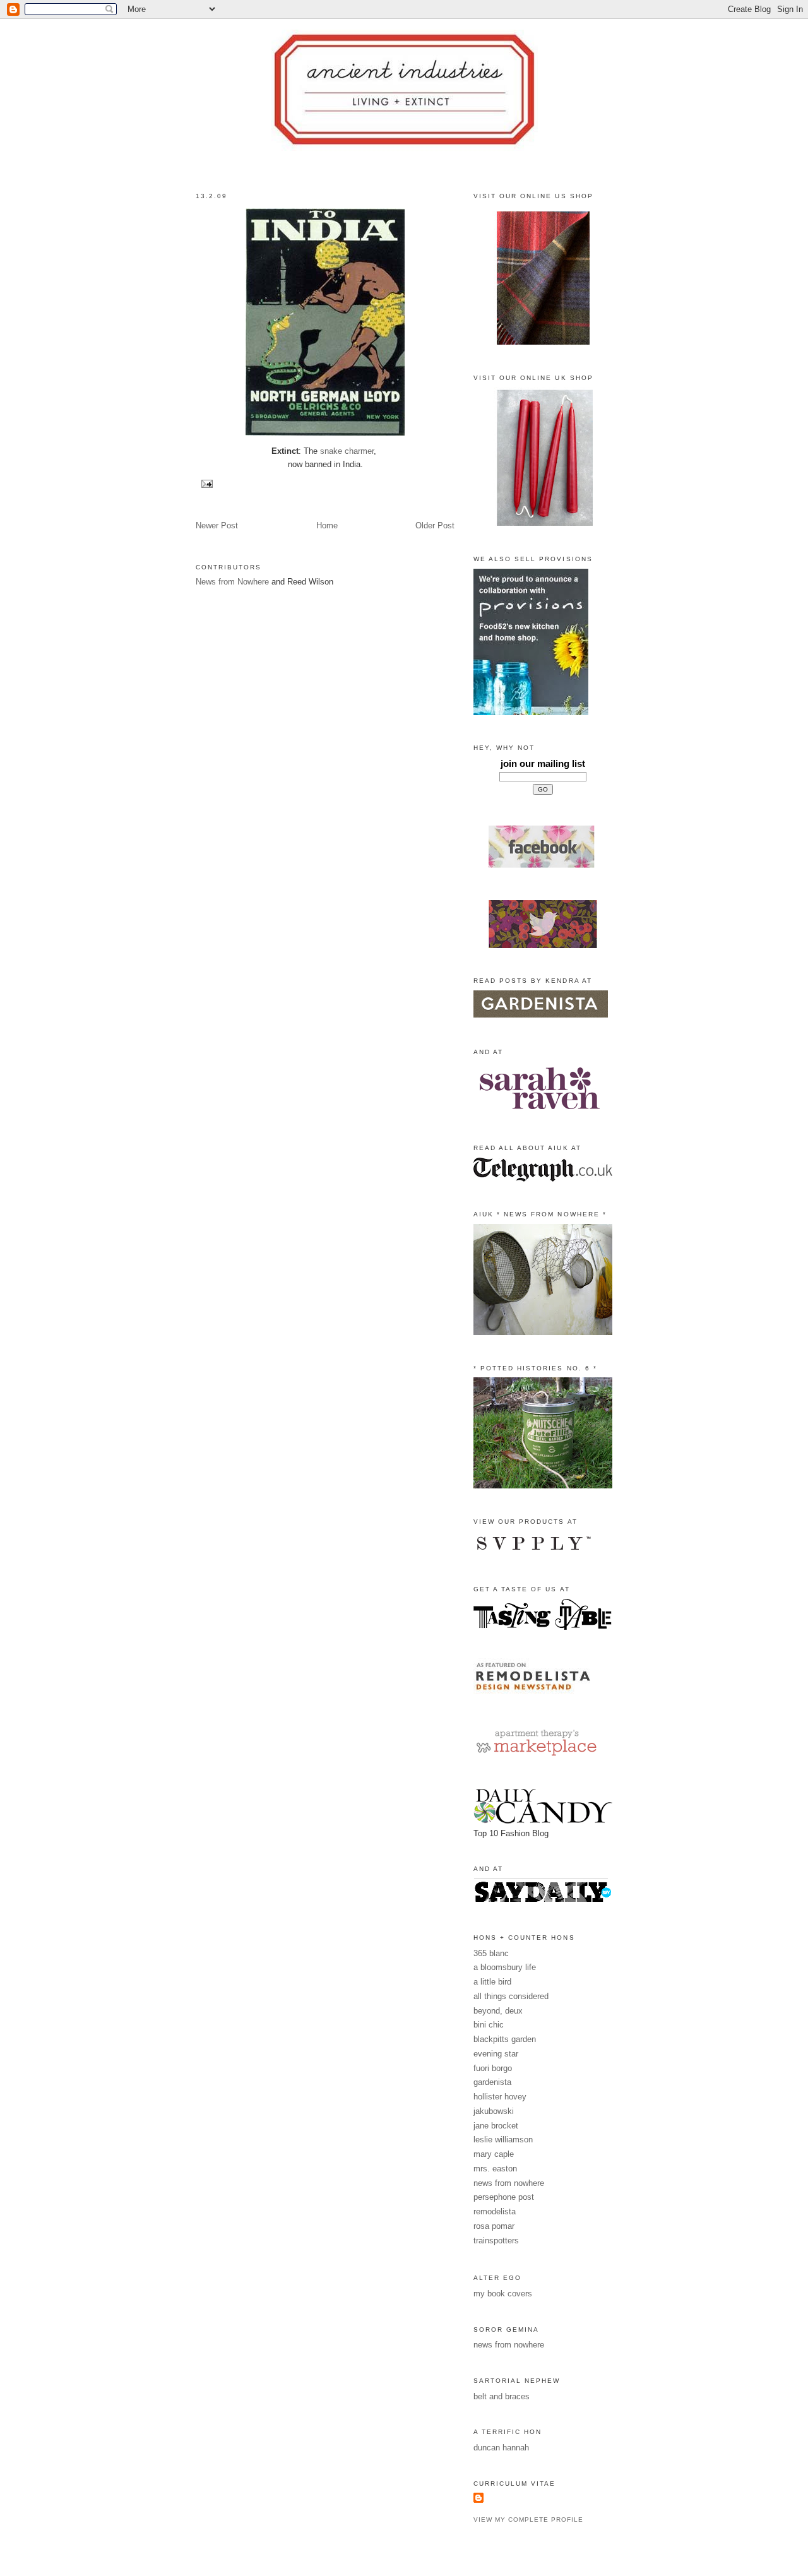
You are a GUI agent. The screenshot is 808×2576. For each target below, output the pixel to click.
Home (327, 525)
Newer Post (217, 525)
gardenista (492, 2082)
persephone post (504, 2197)
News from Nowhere (232, 582)
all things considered (511, 1996)
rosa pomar (494, 2226)
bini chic (489, 2025)
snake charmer (347, 451)
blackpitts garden (505, 2039)
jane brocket (496, 2126)
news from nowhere (509, 2183)
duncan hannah (501, 2448)
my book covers (503, 2294)
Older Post (435, 525)
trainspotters (496, 2241)
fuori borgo (493, 2068)
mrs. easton (495, 2169)
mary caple (494, 2154)
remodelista (495, 2211)
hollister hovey (500, 2097)
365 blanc (491, 1953)
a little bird (492, 1982)
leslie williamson (503, 2140)
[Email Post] (205, 483)
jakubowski (494, 2111)
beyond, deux (498, 2011)
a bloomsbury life (505, 1967)
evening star (496, 2054)
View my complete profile (528, 2520)
